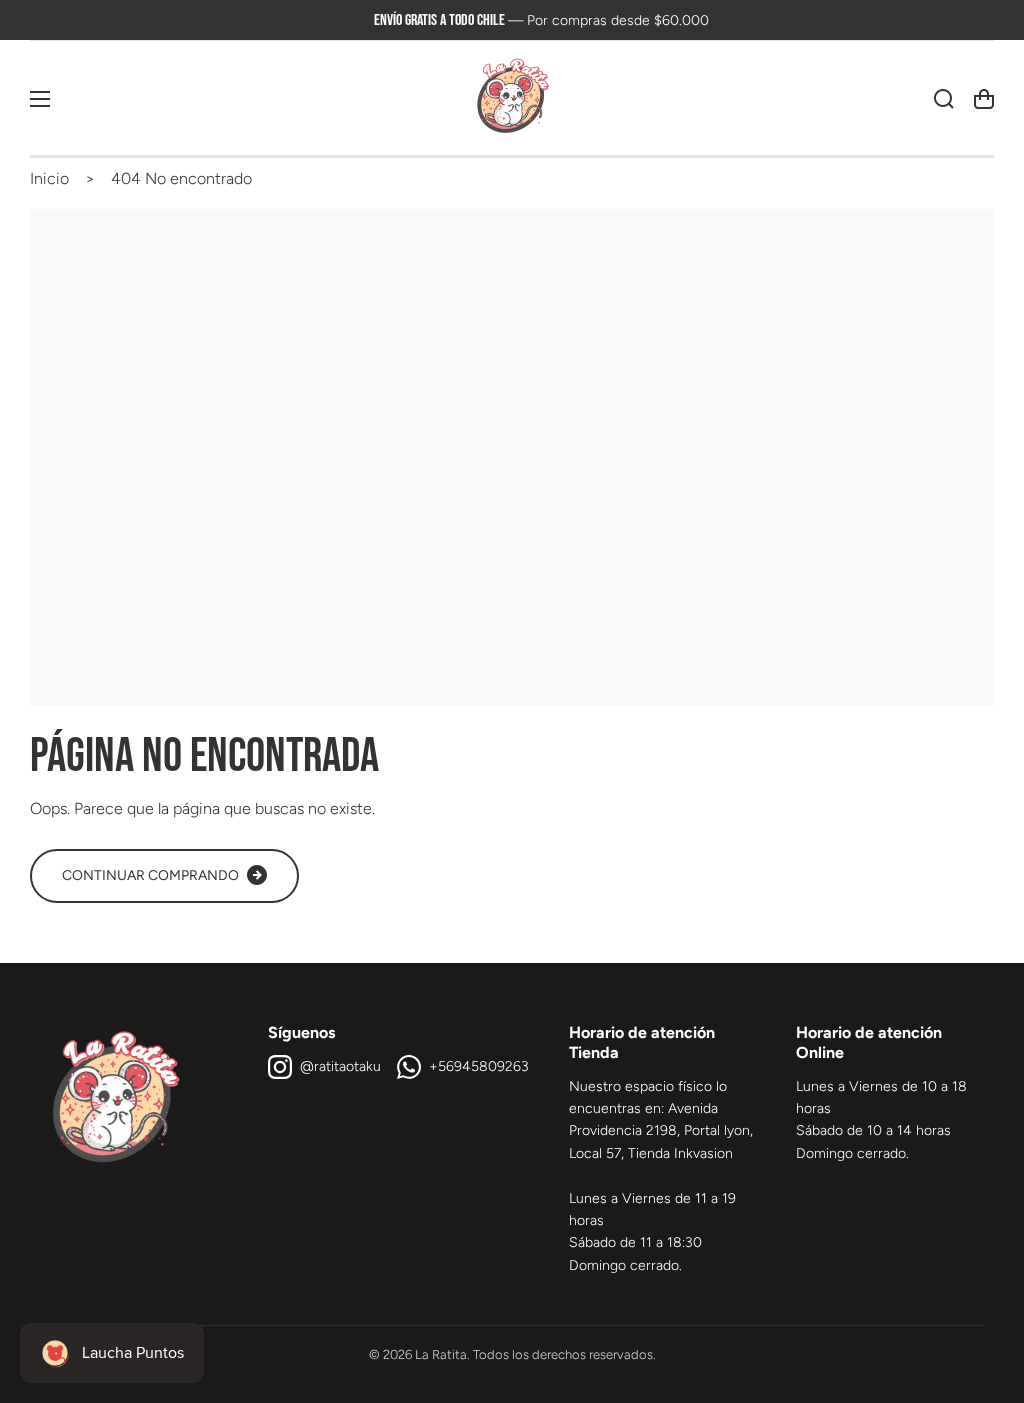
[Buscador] (944, 99)
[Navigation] (40, 99)
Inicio (49, 178)
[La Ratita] (512, 98)
